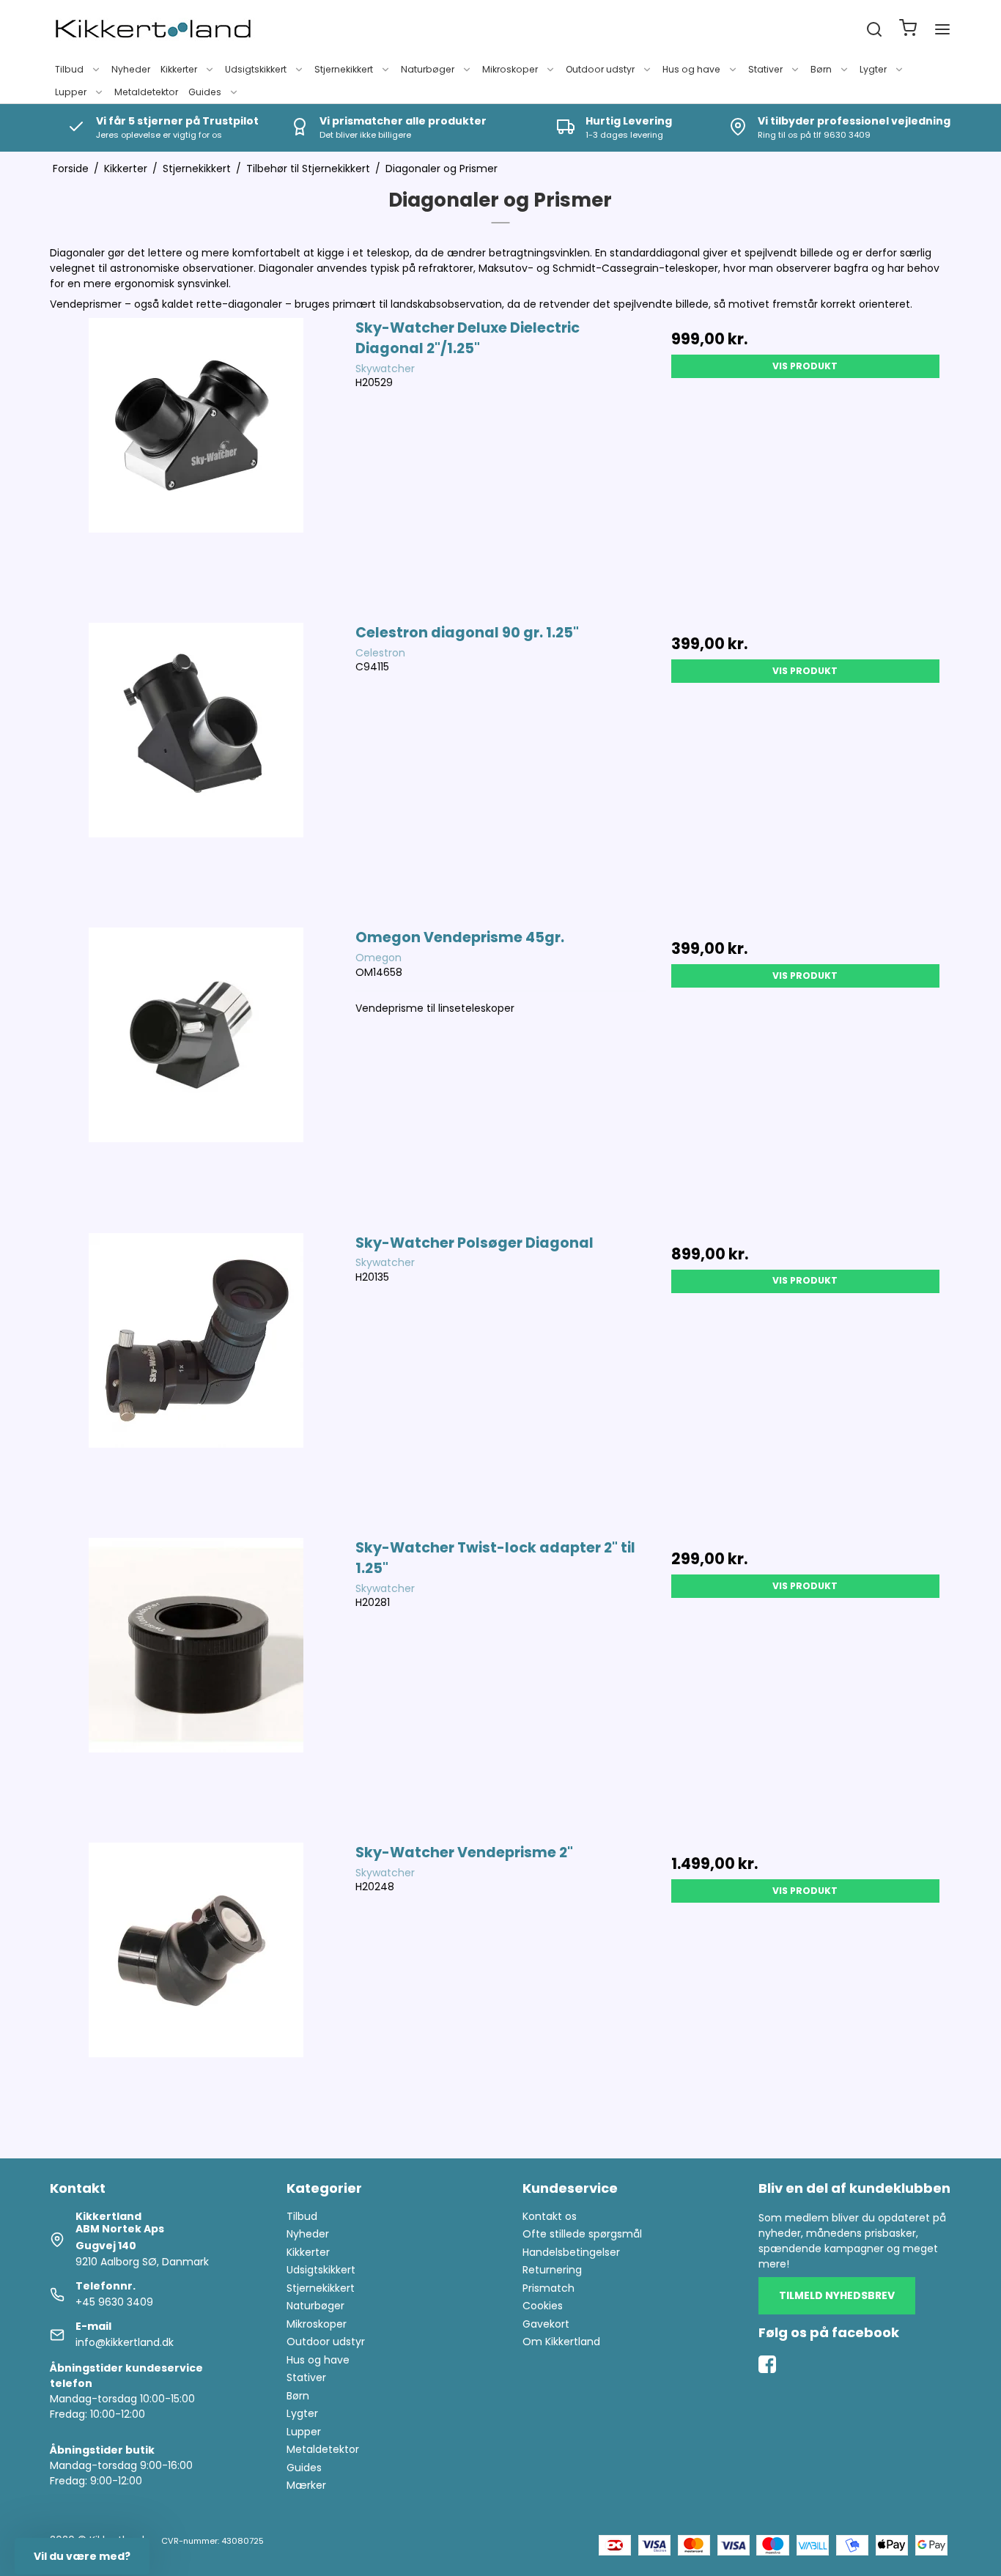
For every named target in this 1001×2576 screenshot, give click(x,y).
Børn (821, 69)
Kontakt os (550, 2216)
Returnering (552, 2270)
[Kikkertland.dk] (153, 29)
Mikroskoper (510, 69)
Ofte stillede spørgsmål (582, 2234)
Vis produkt (805, 366)
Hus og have (691, 69)
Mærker (306, 2485)
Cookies (543, 2306)
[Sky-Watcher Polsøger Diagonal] (196, 1378)
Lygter (873, 69)
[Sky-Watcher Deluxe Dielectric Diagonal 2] (196, 463)
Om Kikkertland (561, 2342)
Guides (205, 92)
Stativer (765, 69)
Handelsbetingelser (571, 2252)
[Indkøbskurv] (908, 30)
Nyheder (131, 69)
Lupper (71, 92)
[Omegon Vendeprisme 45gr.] (196, 1073)
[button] (82, 2556)
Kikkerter (179, 69)
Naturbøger (428, 69)
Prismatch (548, 2288)
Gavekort (546, 2324)
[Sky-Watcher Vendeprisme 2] (196, 1988)
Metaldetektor (146, 92)
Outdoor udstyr (600, 69)
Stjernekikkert (344, 69)
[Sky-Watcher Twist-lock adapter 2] (196, 1683)
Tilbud (69, 69)
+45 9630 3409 (114, 2302)
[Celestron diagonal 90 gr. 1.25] (196, 768)
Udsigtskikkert (256, 69)
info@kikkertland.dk (125, 2342)
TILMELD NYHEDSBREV (837, 2295)
